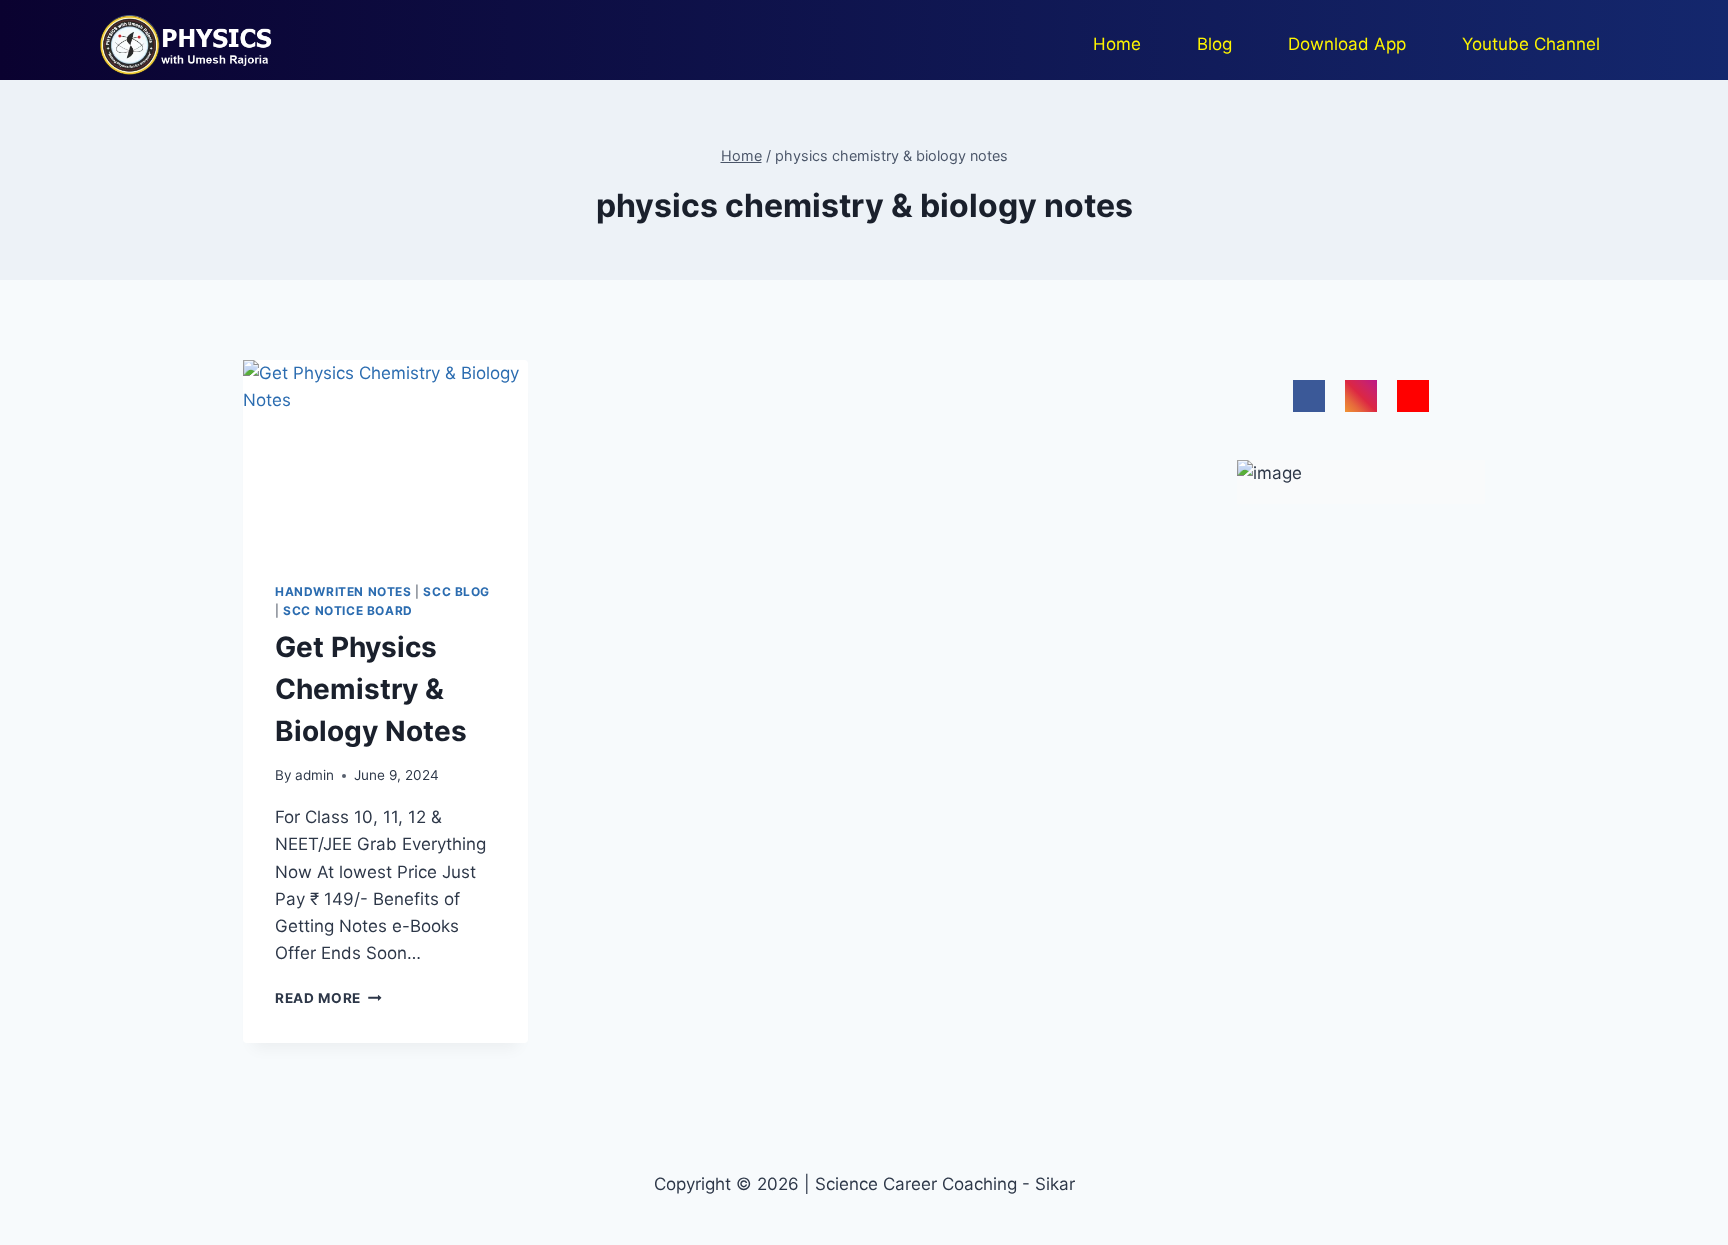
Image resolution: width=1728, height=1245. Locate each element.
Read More (328, 998)
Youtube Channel (1531, 44)
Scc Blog (456, 591)
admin (314, 775)
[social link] (1309, 396)
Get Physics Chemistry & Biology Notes (371, 689)
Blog (1214, 44)
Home (1117, 44)
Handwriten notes (343, 591)
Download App (1347, 44)
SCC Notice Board (348, 610)
